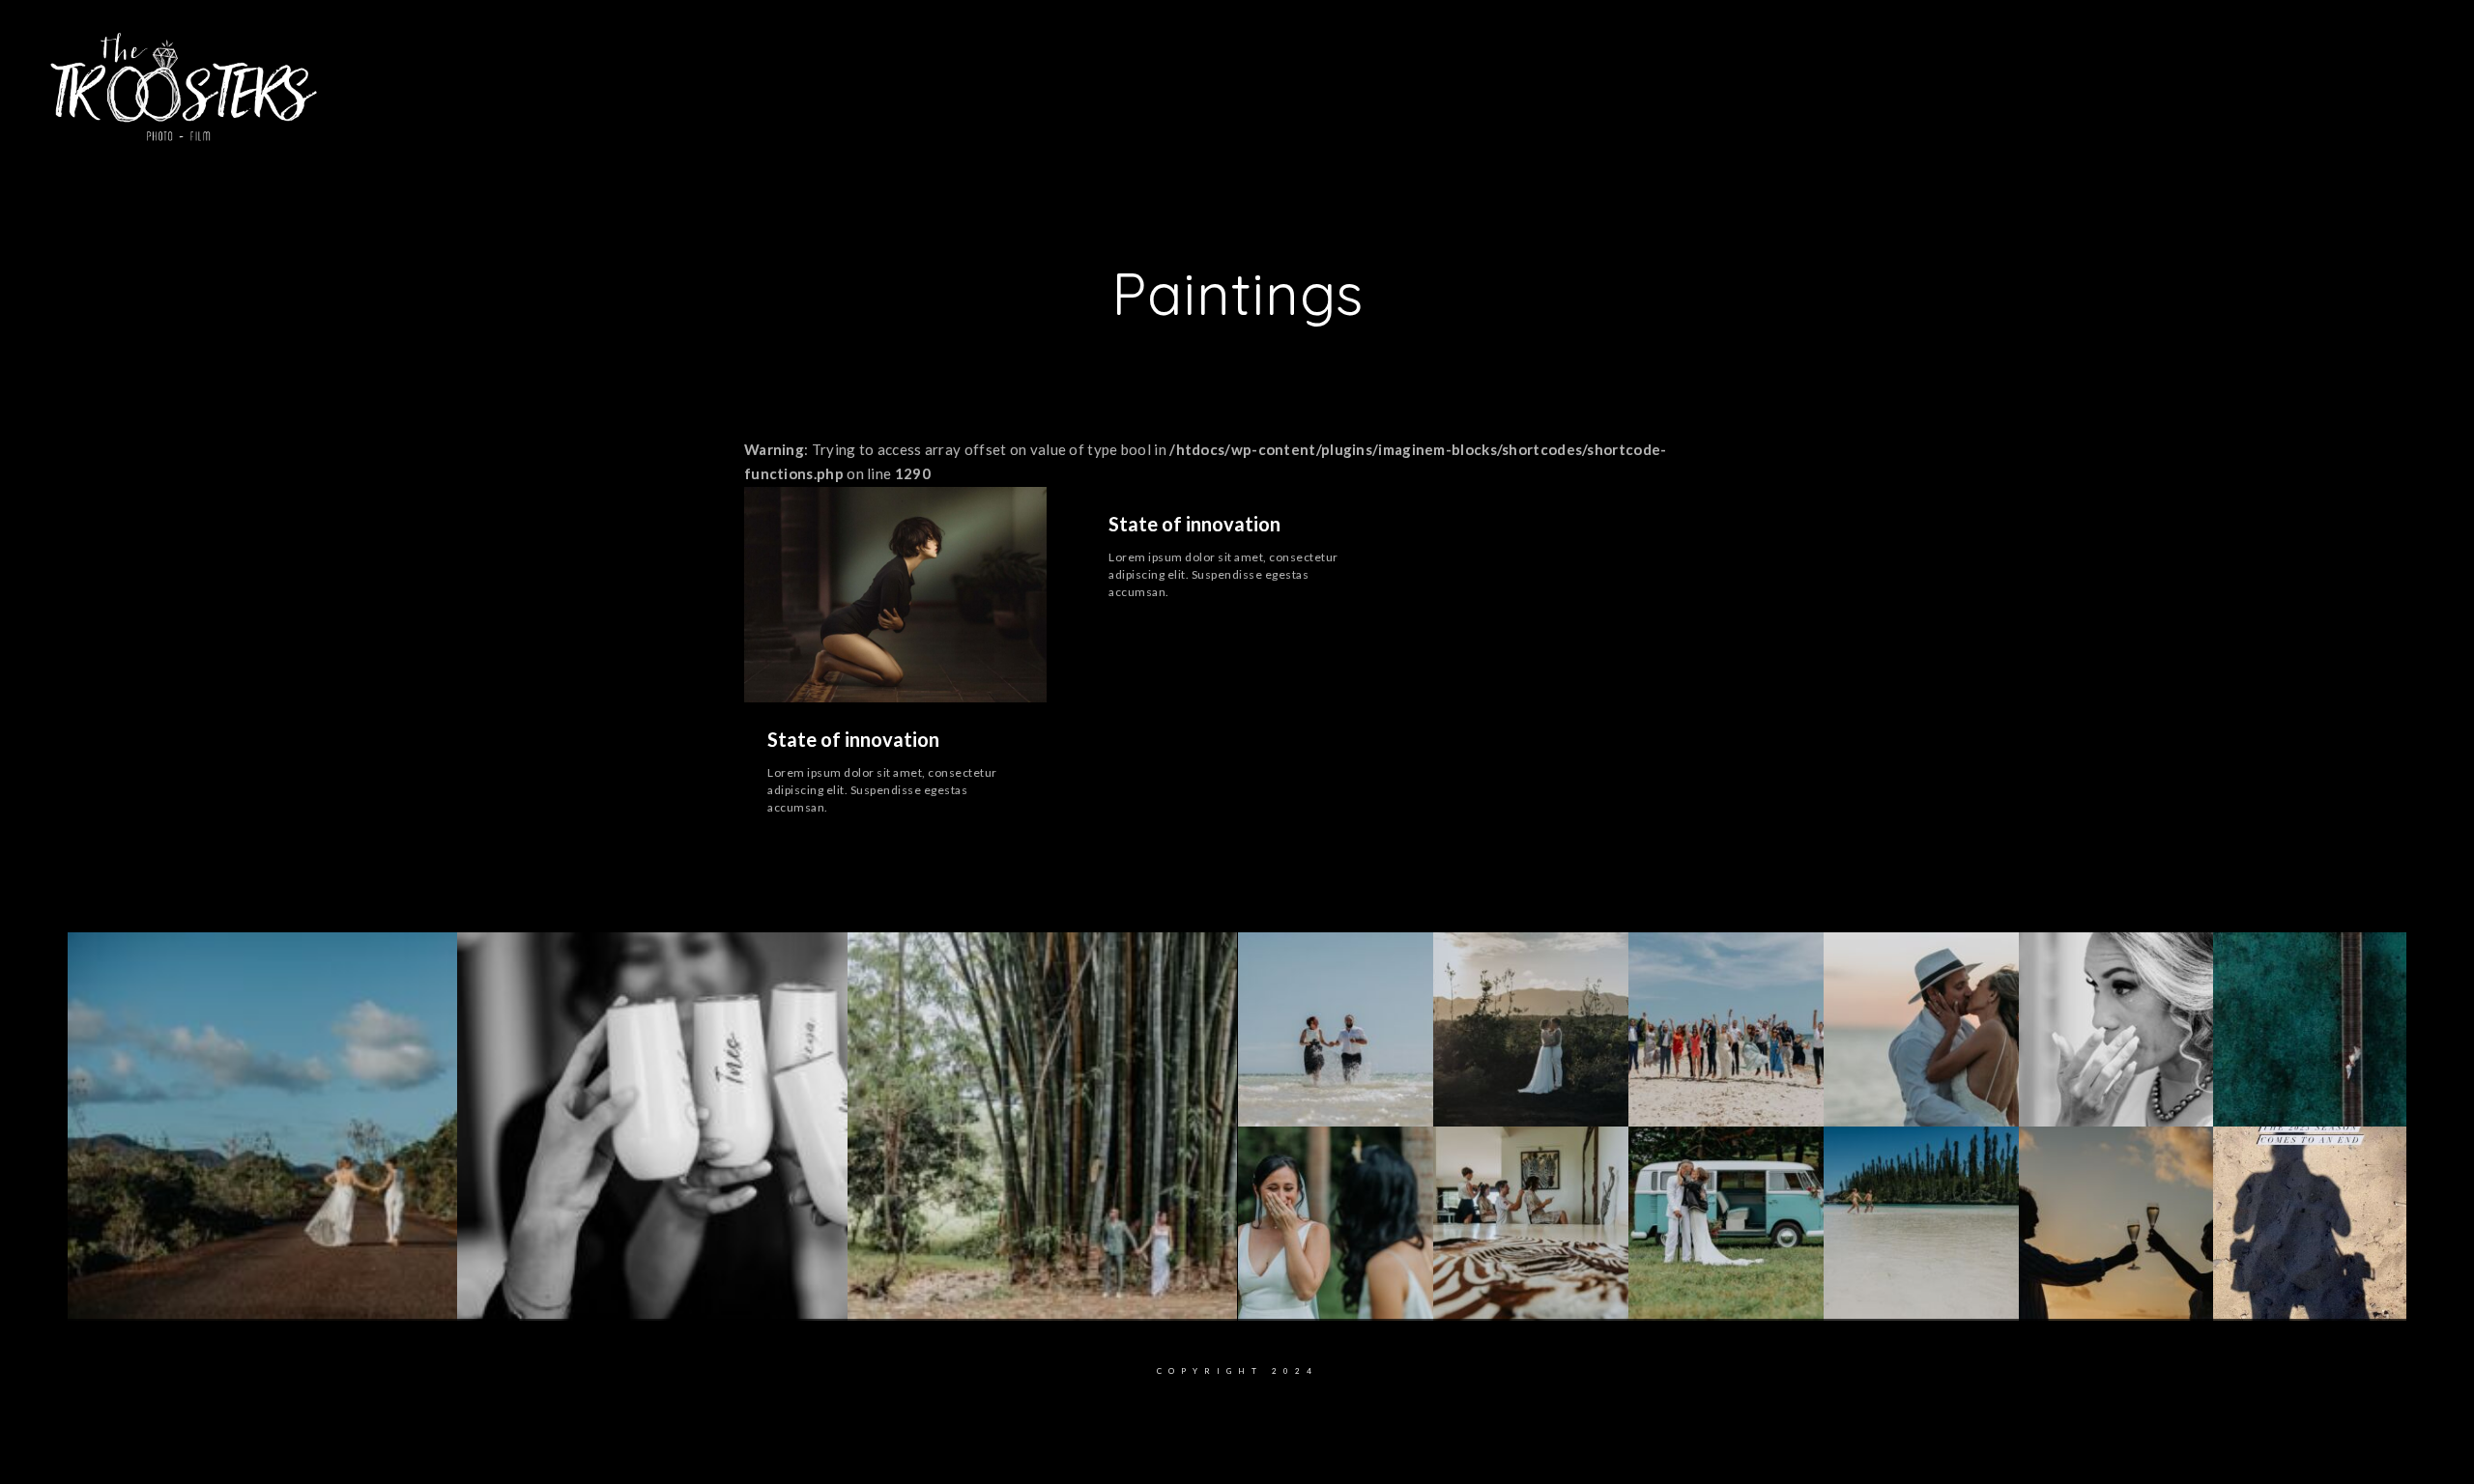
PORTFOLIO (1223, 77)
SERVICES (1386, 77)
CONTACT (1572, 77)
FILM (1306, 77)
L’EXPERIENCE (1109, 77)
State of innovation (853, 739)
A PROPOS (995, 77)
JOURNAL (1481, 77)
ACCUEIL (900, 77)
